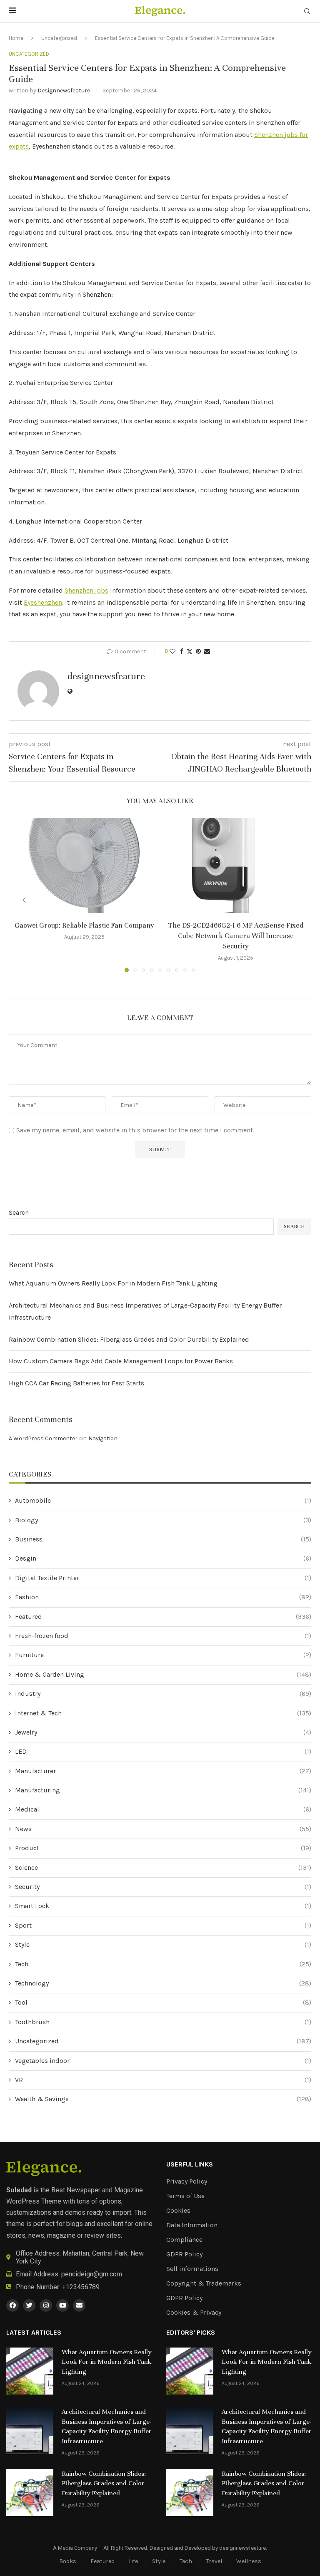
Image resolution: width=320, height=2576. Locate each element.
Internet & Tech (163, 1713)
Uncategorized (59, 38)
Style (163, 1944)
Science (163, 1867)
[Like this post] (172, 651)
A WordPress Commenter (43, 1438)
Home (16, 38)
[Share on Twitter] (190, 652)
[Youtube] (62, 2305)
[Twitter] (29, 2305)
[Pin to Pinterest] (198, 651)
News (163, 1829)
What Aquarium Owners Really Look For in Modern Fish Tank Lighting (113, 1283)
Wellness (249, 2561)
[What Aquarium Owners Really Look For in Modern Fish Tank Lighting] (30, 2371)
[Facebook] (12, 2305)
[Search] (307, 12)
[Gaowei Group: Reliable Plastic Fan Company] (84, 865)
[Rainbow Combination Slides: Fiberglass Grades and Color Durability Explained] (30, 2493)
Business (163, 1539)
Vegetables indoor (163, 2061)
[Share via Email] (207, 651)
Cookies (178, 2211)
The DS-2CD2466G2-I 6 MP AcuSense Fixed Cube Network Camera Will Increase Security (236, 936)
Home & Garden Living (163, 1674)
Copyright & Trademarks (204, 2283)
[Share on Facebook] (182, 651)
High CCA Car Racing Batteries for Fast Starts (76, 1383)
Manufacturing (163, 1790)
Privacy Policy (187, 2181)
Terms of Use (185, 2196)
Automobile (163, 1500)
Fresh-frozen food (163, 1636)
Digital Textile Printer (163, 1578)
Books (68, 2561)
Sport (163, 1925)
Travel (214, 2561)
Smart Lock (163, 1906)
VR (163, 2080)
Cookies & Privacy (194, 2313)
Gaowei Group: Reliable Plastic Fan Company (84, 925)
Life (133, 2561)
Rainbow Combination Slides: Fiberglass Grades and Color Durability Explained (129, 1339)
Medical (163, 1809)
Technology (163, 1983)
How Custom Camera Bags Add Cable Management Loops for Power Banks (121, 1361)
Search (19, 1212)
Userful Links (190, 2164)
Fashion (163, 1597)
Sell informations (192, 2269)
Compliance (184, 2240)
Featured (163, 1617)
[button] (24, 900)
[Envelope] (79, 2305)
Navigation (103, 1438)
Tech (163, 1964)
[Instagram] (46, 2305)
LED (163, 1751)
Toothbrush (163, 2022)
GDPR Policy (184, 2254)
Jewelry (163, 1732)
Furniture (163, 1655)
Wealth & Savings (163, 2099)
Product (163, 1848)
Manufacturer (163, 1771)
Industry (163, 1694)
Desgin (163, 1558)
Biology (163, 1520)
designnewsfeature (64, 91)
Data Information (192, 2225)
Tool (163, 2002)
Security (163, 1887)
